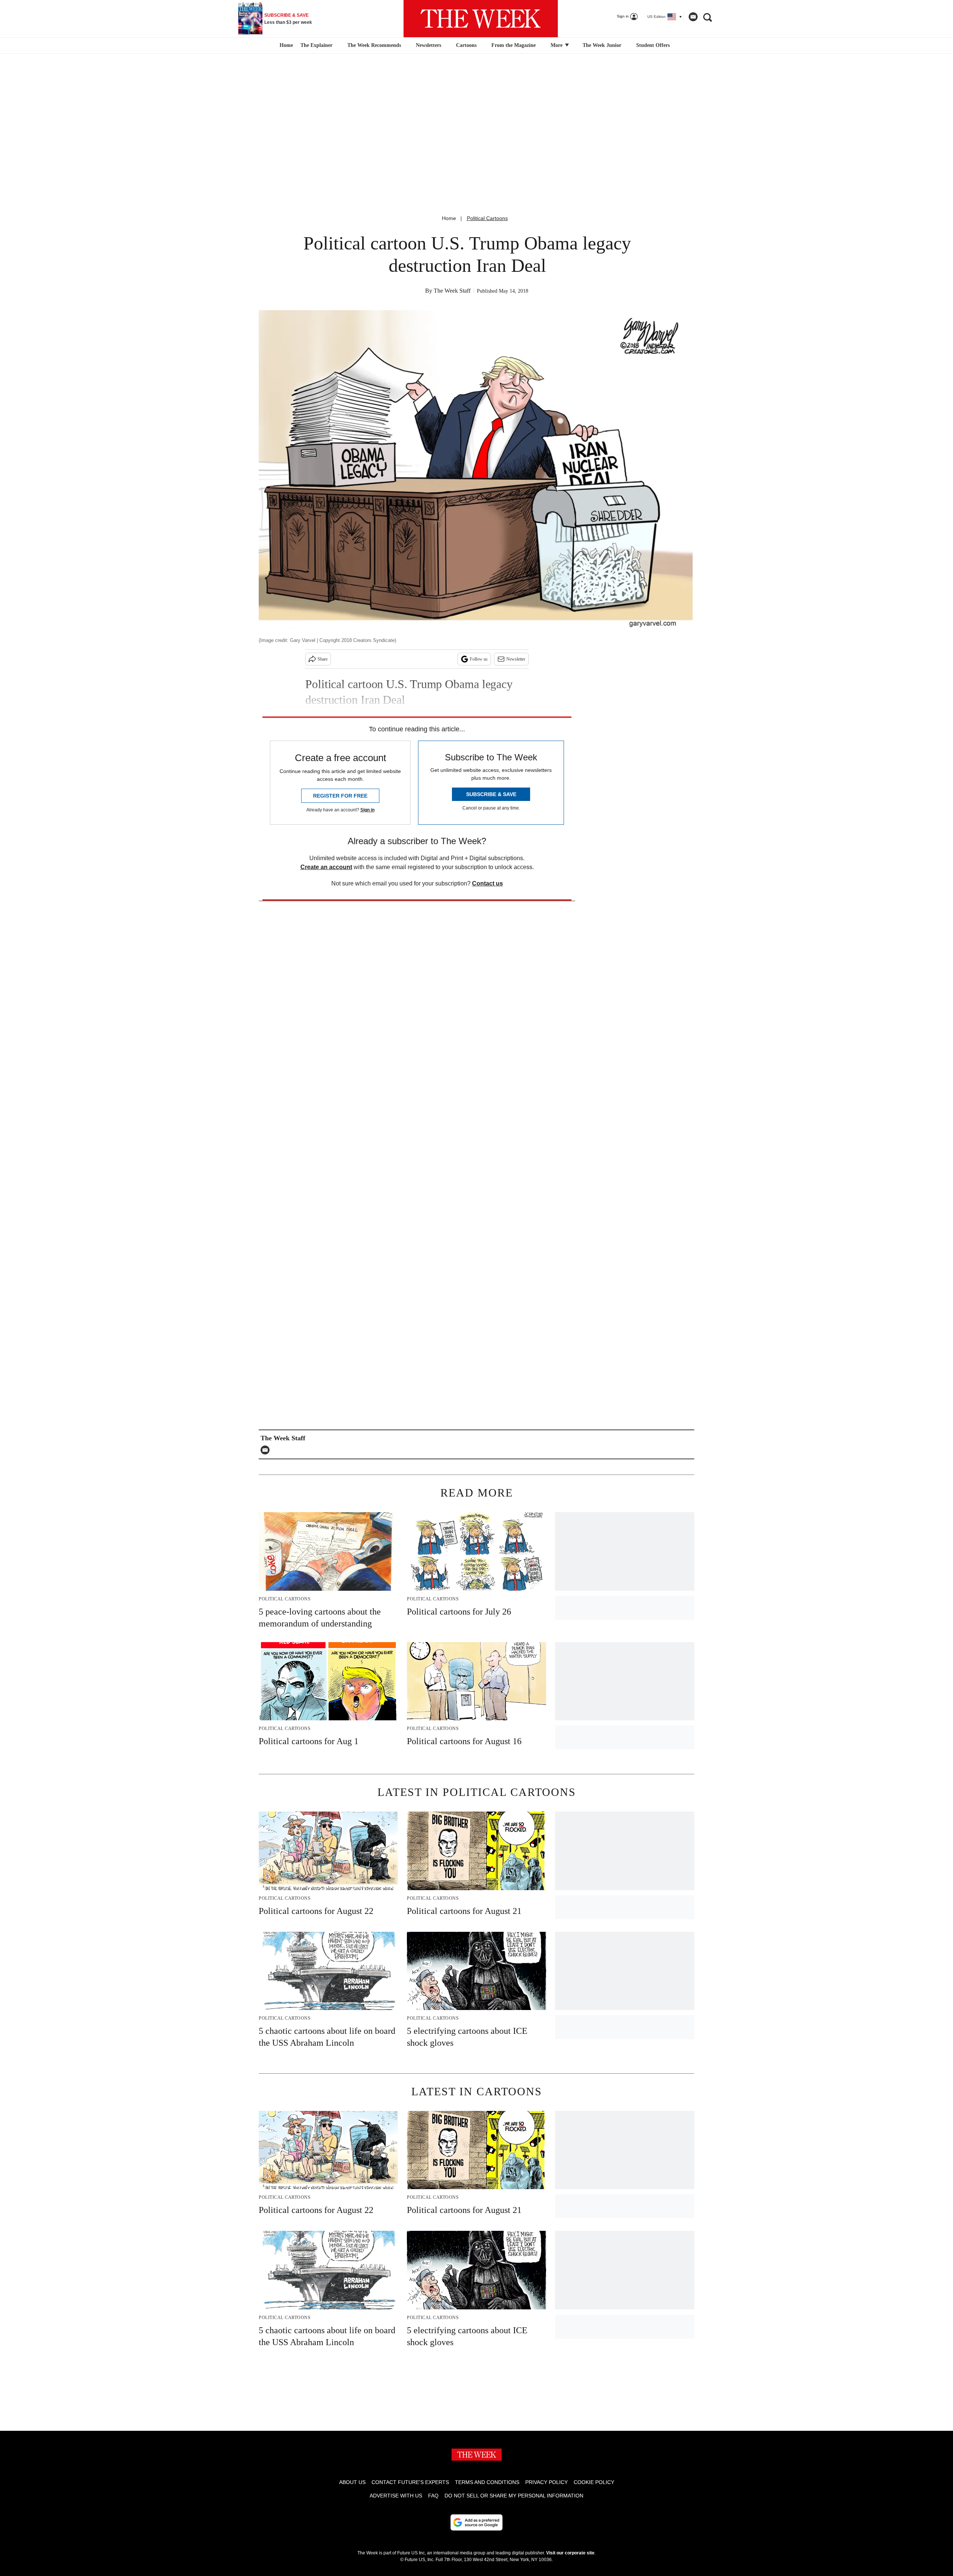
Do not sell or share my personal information (514, 2496)
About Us (352, 2482)
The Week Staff (452, 291)
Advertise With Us (396, 2496)
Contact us (487, 883)
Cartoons (466, 45)
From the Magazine (514, 45)
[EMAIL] (267, 1450)
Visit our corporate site (570, 2553)
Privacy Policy (546, 2482)
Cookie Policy (594, 2482)
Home (449, 218)
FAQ (433, 2496)
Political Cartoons (487, 218)
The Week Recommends (374, 45)
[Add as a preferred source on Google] (476, 2522)
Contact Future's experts (410, 2482)
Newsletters (428, 45)
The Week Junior (602, 45)
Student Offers (653, 45)
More (557, 45)
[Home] (285, 45)
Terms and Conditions (487, 2482)
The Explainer (316, 45)
